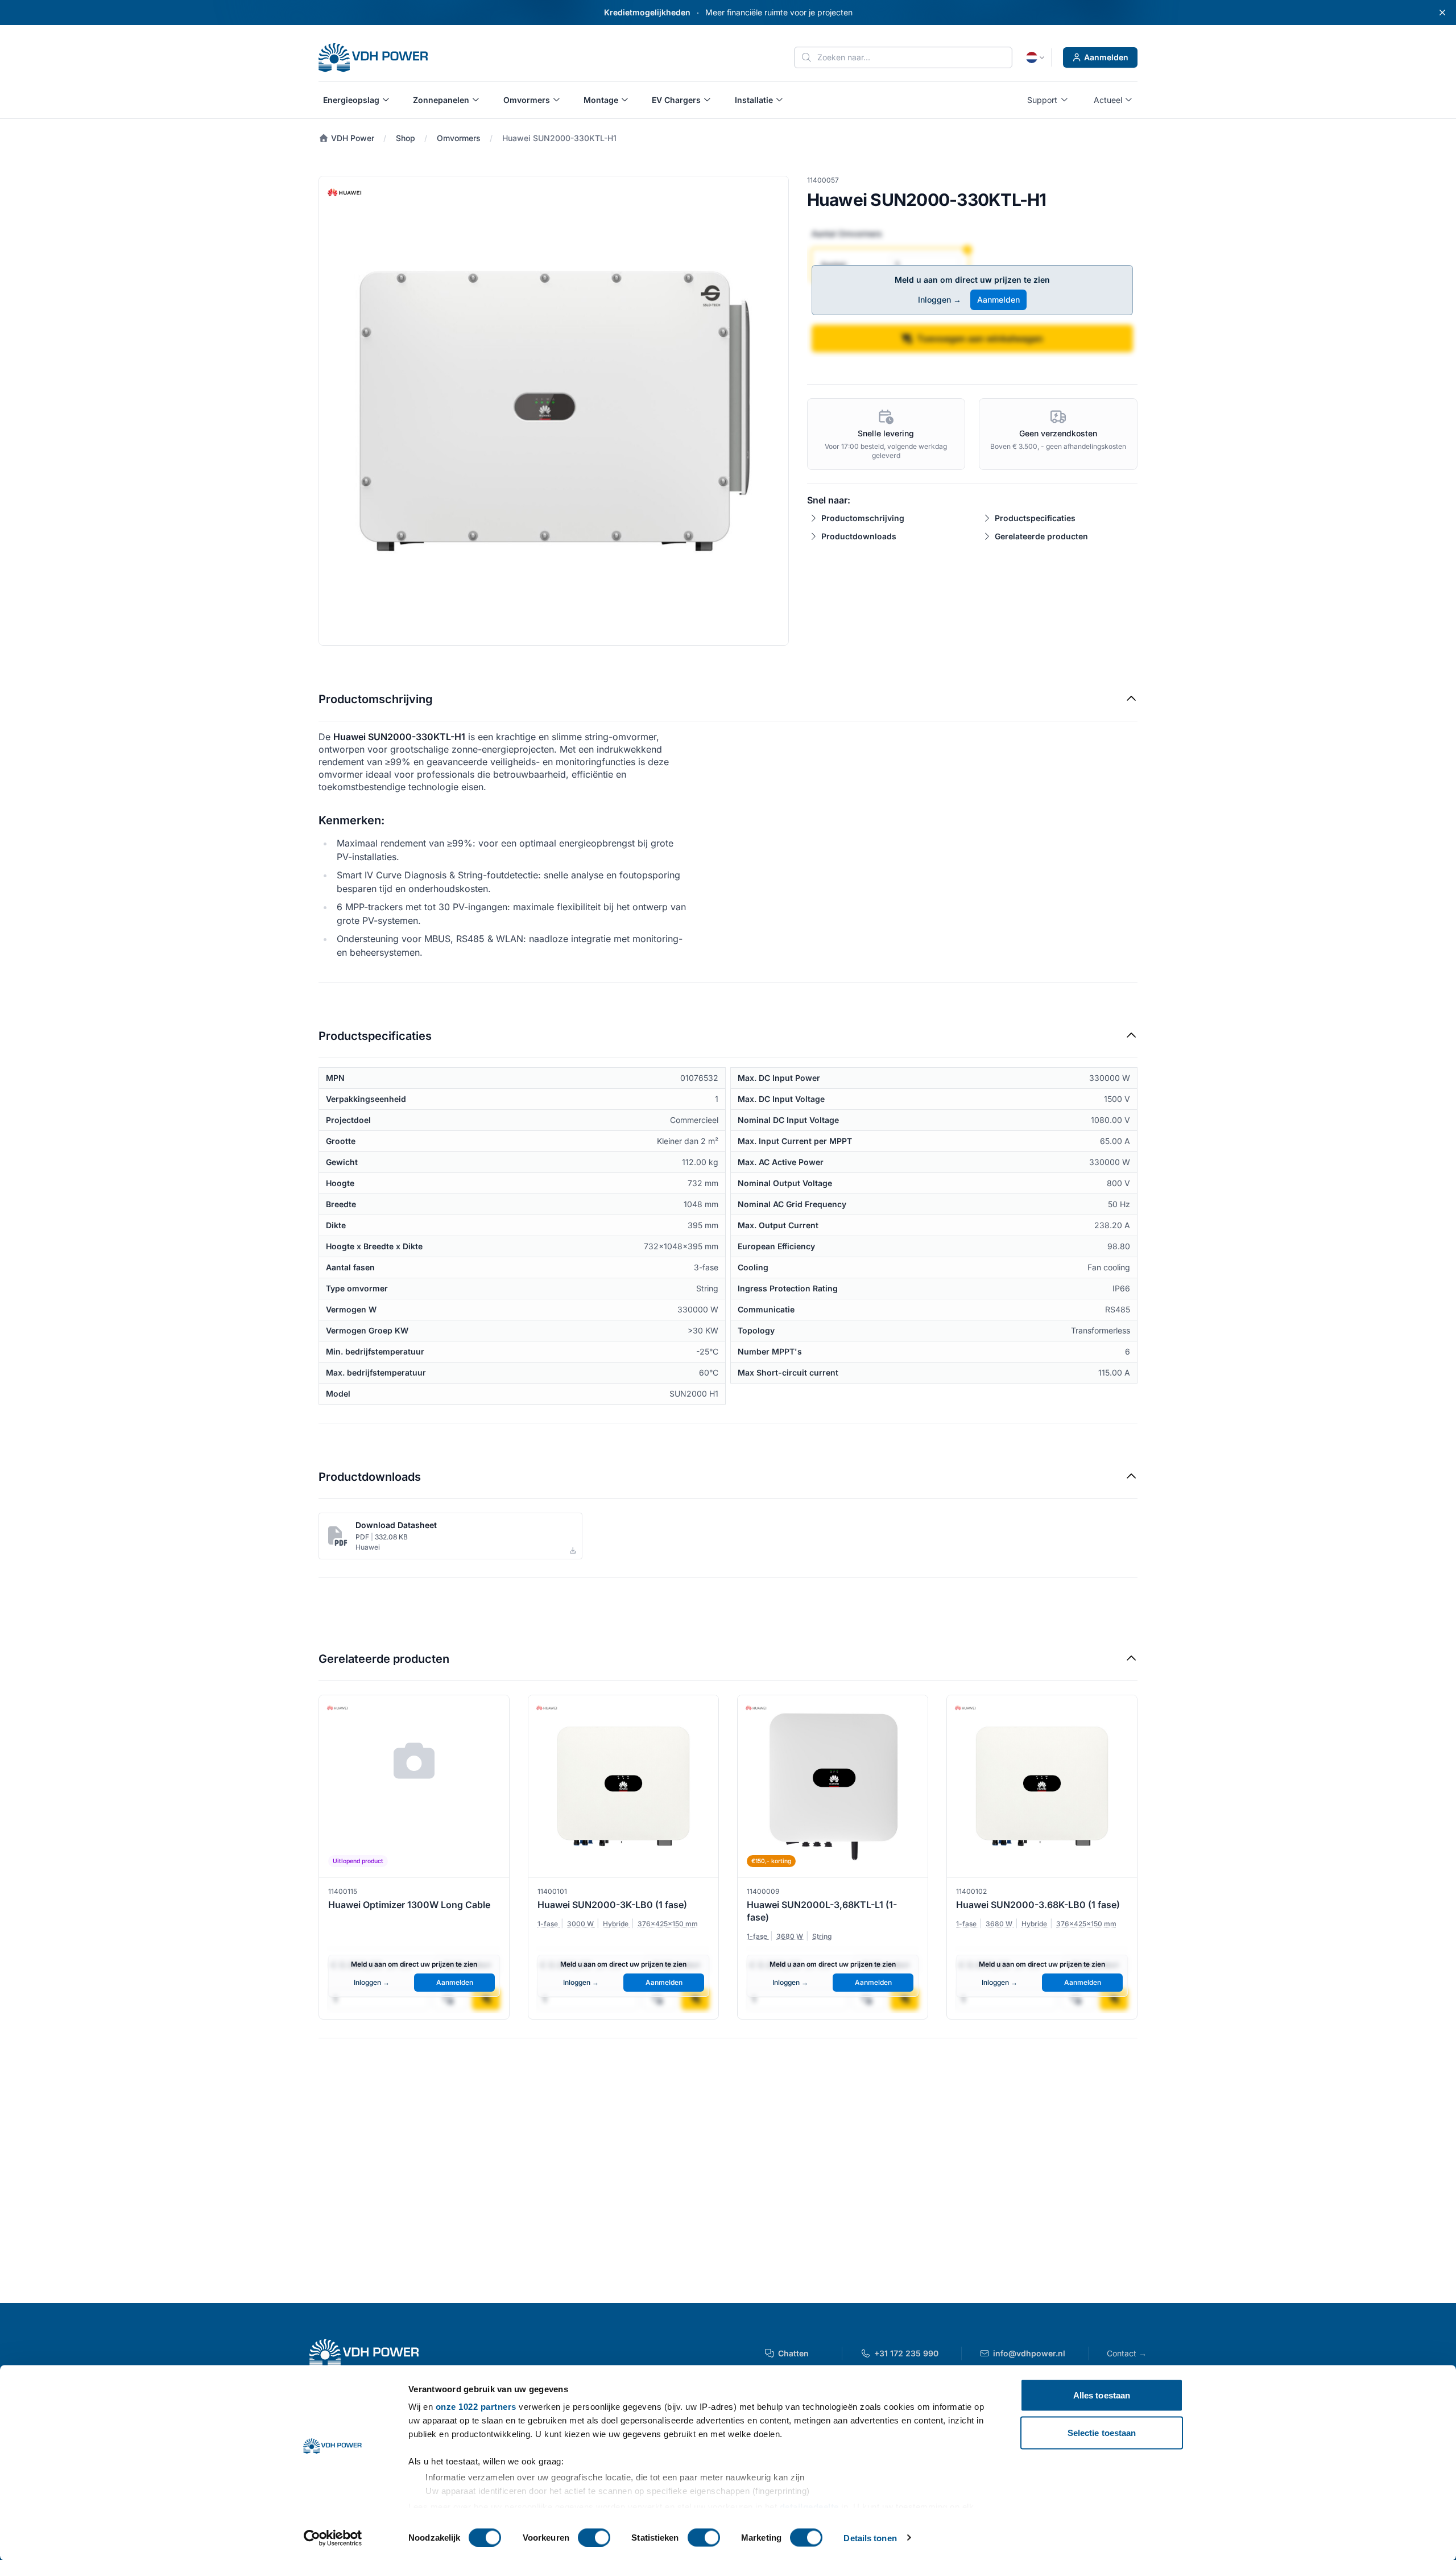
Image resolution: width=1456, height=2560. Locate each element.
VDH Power (351, 138)
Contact (1127, 2353)
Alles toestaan (1102, 2395)
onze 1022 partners (476, 2407)
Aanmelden (1106, 57)
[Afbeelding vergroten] (554, 411)
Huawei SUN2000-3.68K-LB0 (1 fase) (1038, 1905)
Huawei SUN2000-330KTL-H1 (559, 138)
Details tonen (870, 2538)
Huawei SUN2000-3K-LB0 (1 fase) (612, 1905)
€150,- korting (771, 1861)
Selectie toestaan (1102, 2432)
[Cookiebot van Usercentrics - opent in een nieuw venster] (333, 2538)
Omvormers (459, 138)
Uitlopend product (358, 1861)
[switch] (594, 2537)
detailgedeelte (809, 2506)
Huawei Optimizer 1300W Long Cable (409, 1905)
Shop (406, 138)
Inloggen (940, 300)
